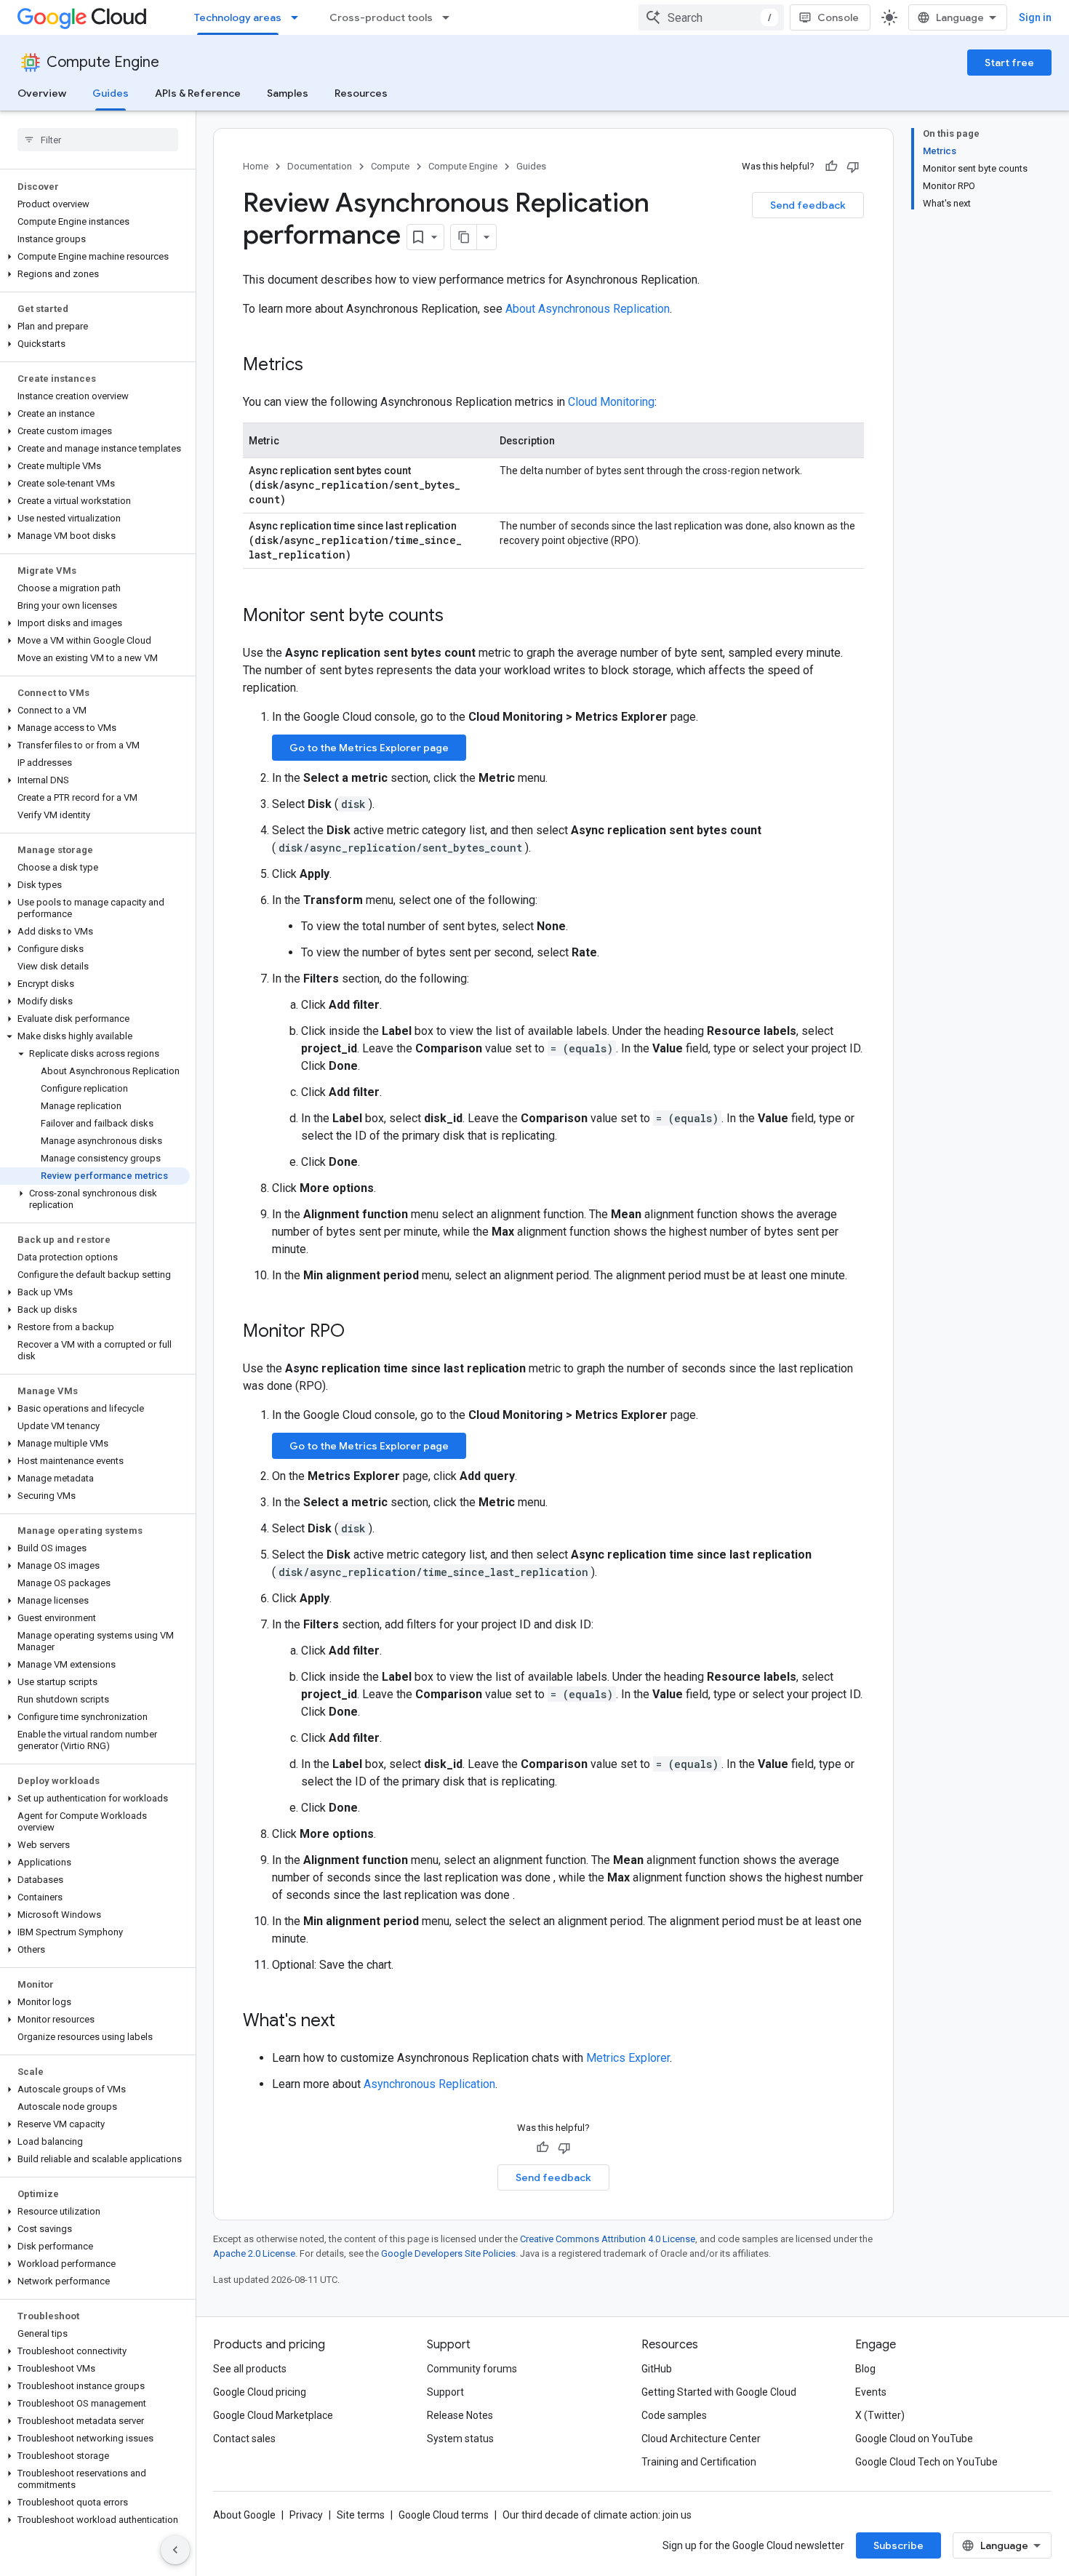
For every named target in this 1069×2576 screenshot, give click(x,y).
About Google (244, 2515)
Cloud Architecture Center (701, 2439)
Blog (865, 2369)
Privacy (306, 2515)
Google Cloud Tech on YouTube (926, 2462)
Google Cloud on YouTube (914, 2439)
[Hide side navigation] (175, 2550)
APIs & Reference (198, 93)
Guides (111, 93)
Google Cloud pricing (260, 2392)
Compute (390, 166)
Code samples (674, 2415)
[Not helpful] (853, 167)
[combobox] (711, 17)
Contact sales (244, 2439)
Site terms (361, 2515)
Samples (288, 93)
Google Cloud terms (444, 2515)
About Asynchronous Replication (588, 309)
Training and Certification (699, 2462)
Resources (361, 93)
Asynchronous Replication (429, 2084)
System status (460, 2439)
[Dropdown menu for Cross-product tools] (450, 17)
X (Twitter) (880, 2415)
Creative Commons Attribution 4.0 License (608, 2239)
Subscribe (898, 2545)
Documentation (320, 166)
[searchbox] (98, 140)
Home (256, 166)
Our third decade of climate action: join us (597, 2515)
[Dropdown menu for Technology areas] (299, 17)
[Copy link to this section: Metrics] (318, 366)
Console (838, 17)
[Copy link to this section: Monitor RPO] (359, 1332)
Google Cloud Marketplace (273, 2415)
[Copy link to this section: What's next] (350, 2022)
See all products (250, 2369)
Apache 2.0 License (254, 2253)
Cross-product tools (381, 17)
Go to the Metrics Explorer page (369, 748)
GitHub (657, 2369)
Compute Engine (103, 62)
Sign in (1035, 17)
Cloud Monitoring (611, 402)
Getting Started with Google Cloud (719, 2392)
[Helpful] (831, 167)
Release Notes (460, 2415)
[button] (95, 257)
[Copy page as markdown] (464, 237)
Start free (1009, 63)
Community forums (472, 2369)
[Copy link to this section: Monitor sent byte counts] (458, 617)
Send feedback (808, 205)
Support (445, 2392)
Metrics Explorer (628, 2058)
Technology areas (238, 17)
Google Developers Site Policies (448, 2253)
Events (871, 2392)
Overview (42, 93)
